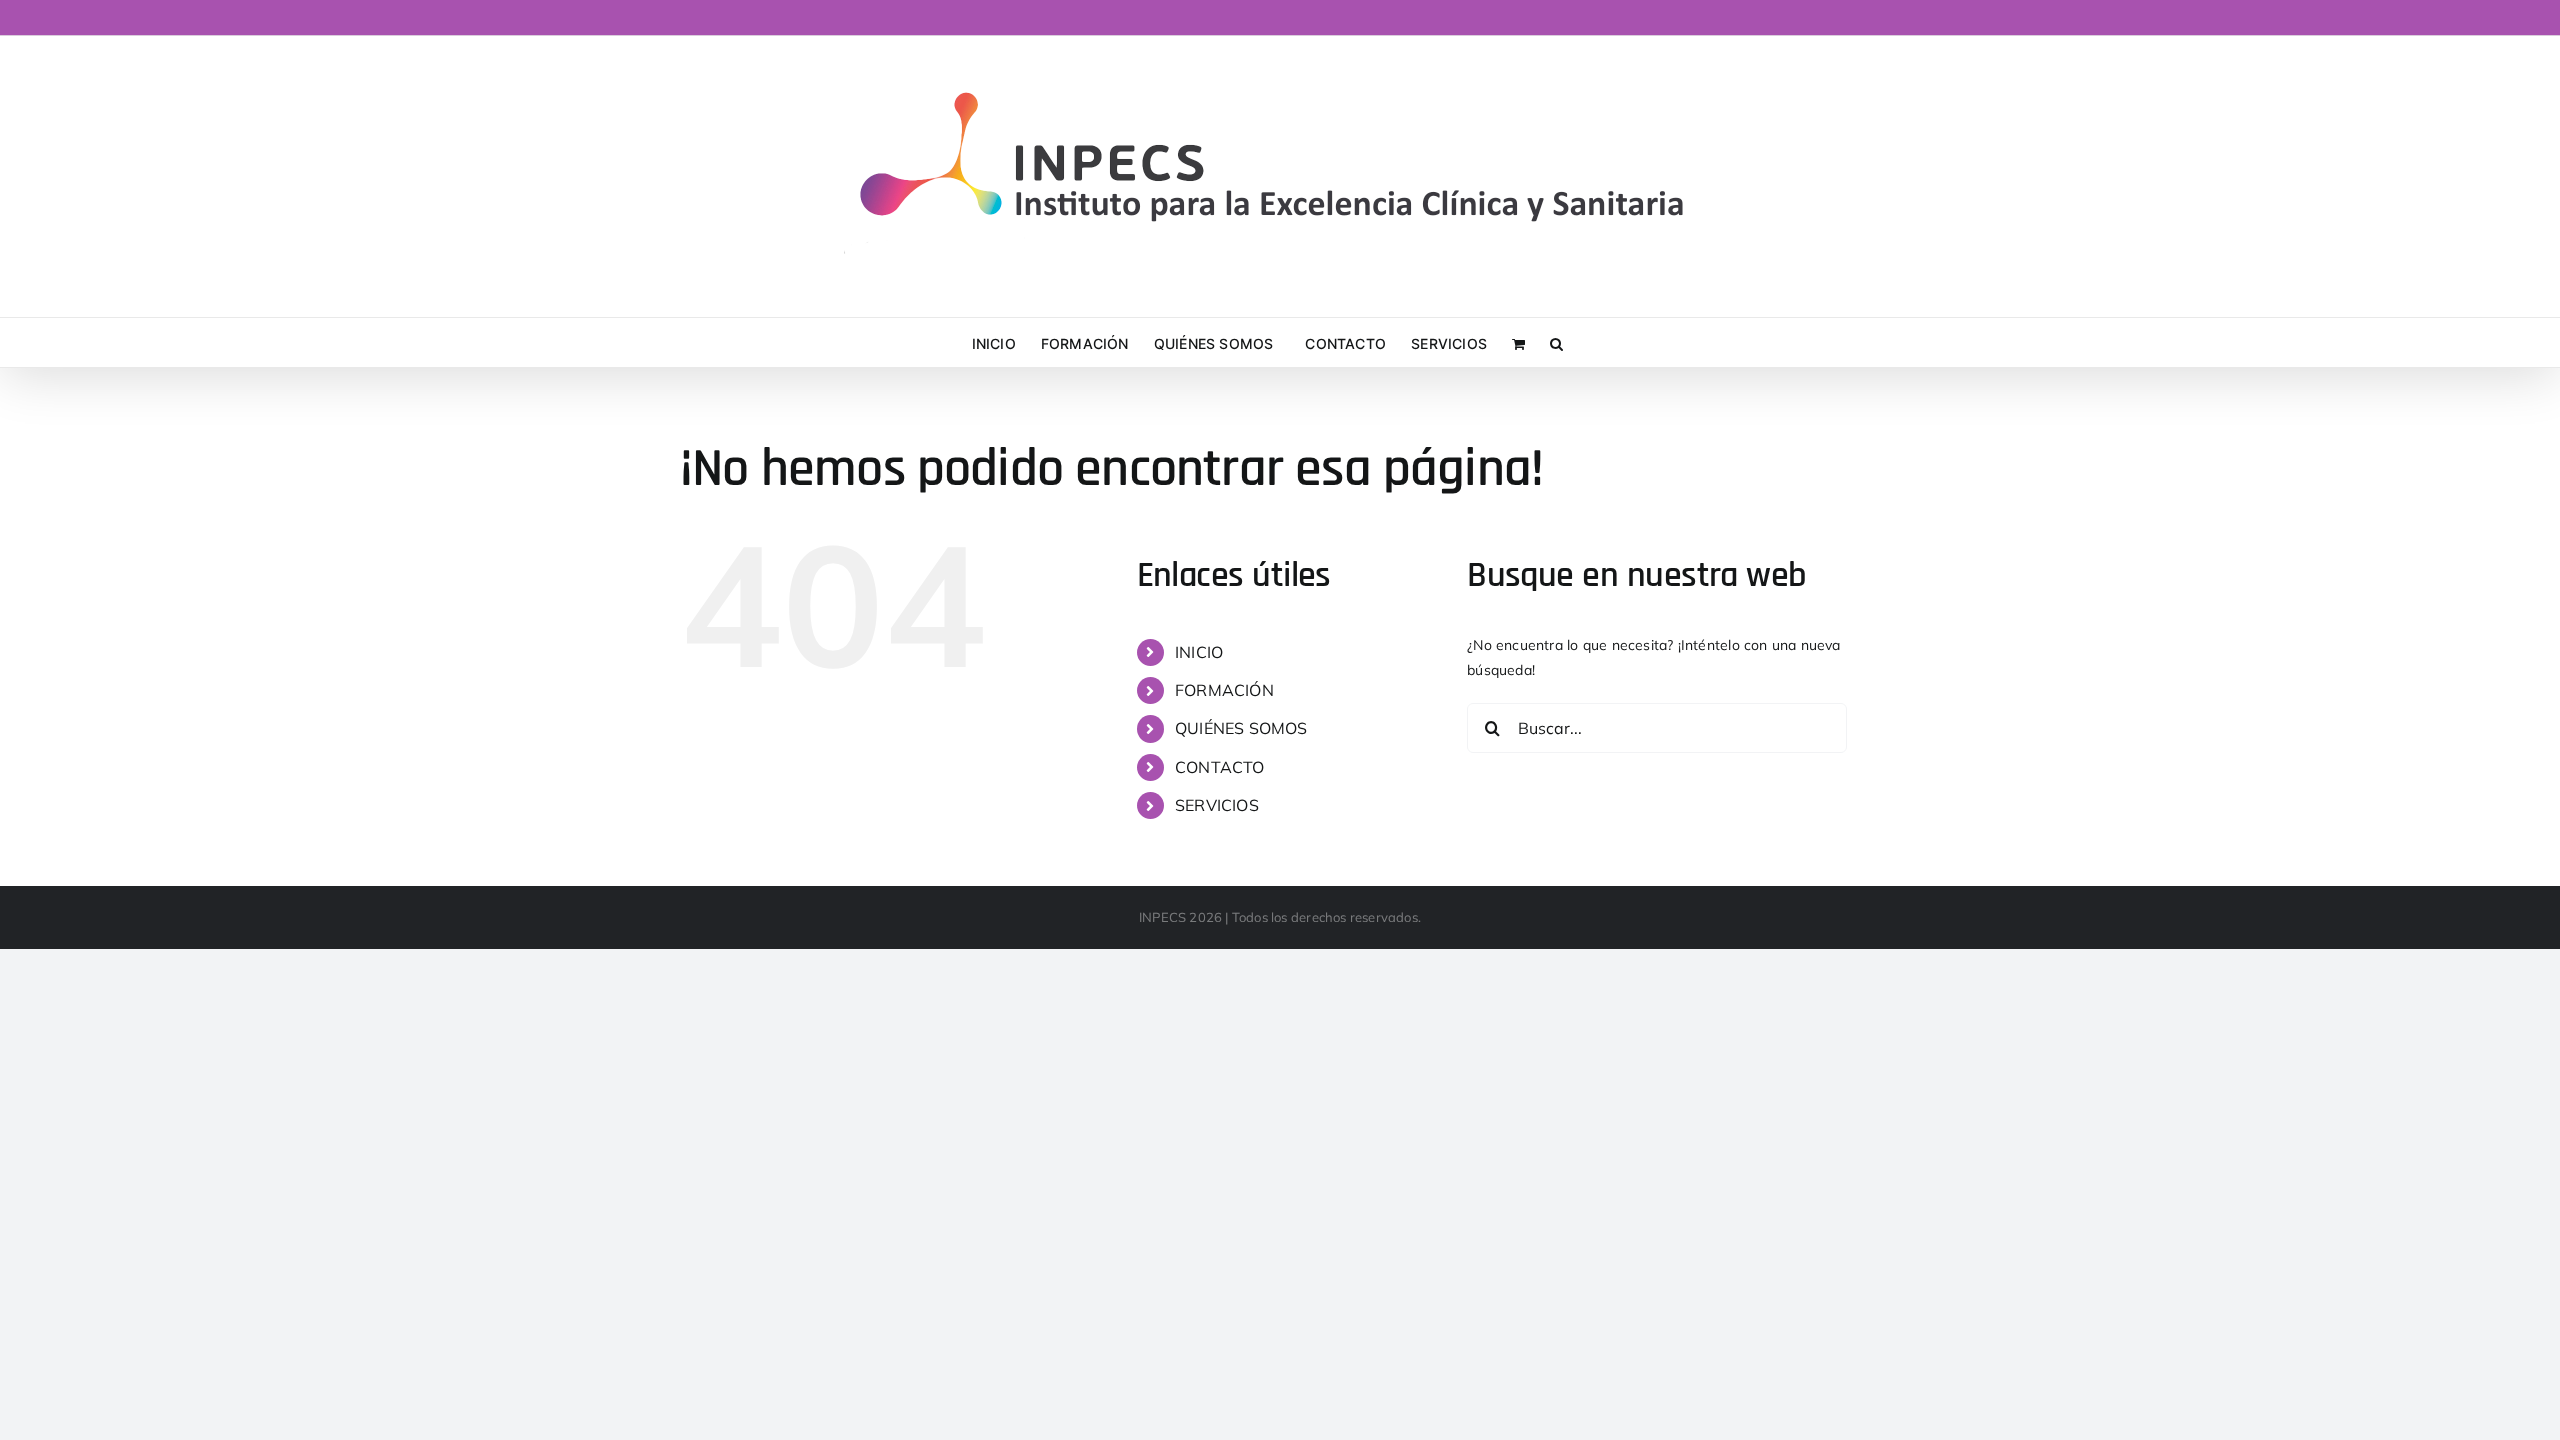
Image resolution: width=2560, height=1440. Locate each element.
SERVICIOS (1217, 805)
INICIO (1199, 652)
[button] (1556, 342)
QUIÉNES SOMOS (1241, 728)
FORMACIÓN (1224, 690)
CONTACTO (1220, 767)
